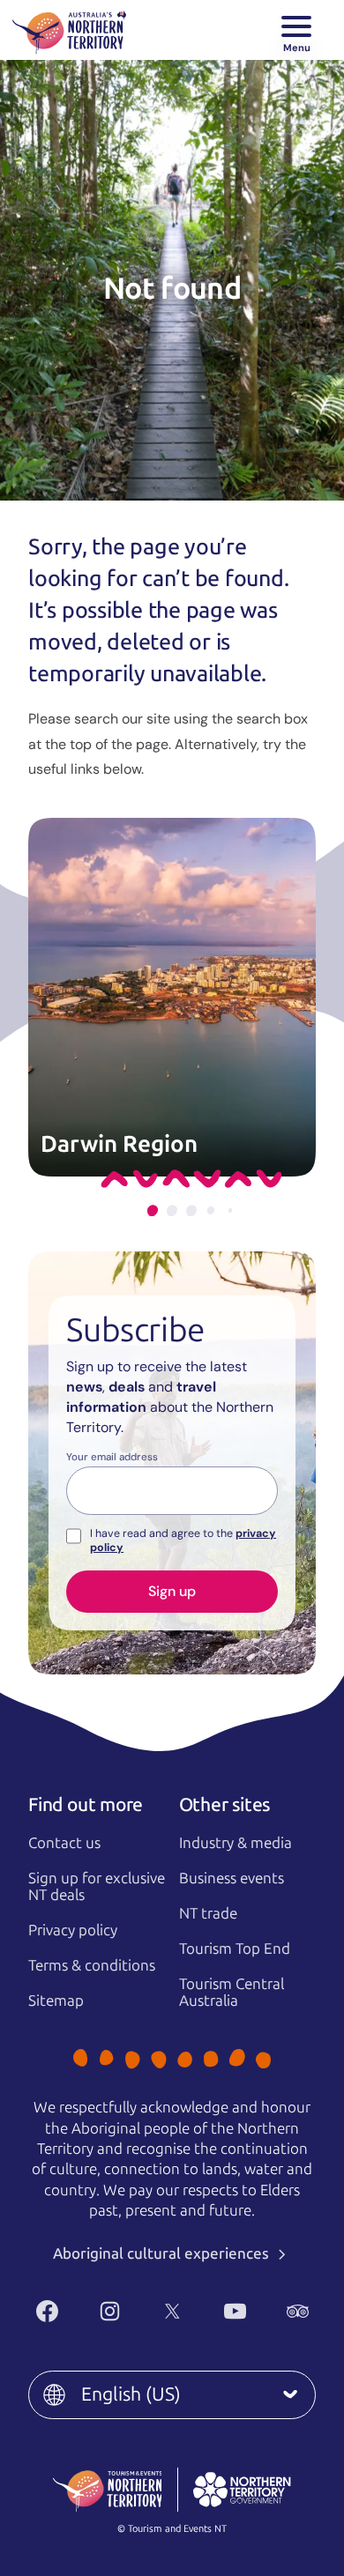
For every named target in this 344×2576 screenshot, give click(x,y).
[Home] (69, 30)
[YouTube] (235, 2311)
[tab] (153, 1210)
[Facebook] (47, 2311)
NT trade (208, 1913)
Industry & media (236, 1843)
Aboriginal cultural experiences (163, 2253)
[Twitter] (172, 2311)
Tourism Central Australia (232, 1992)
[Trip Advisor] (298, 2311)
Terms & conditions (92, 1965)
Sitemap (56, 2001)
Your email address (112, 1458)
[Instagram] (110, 2311)
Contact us (64, 1843)
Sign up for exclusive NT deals (97, 1886)
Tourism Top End (235, 1949)
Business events (232, 1878)
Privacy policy (73, 1930)
